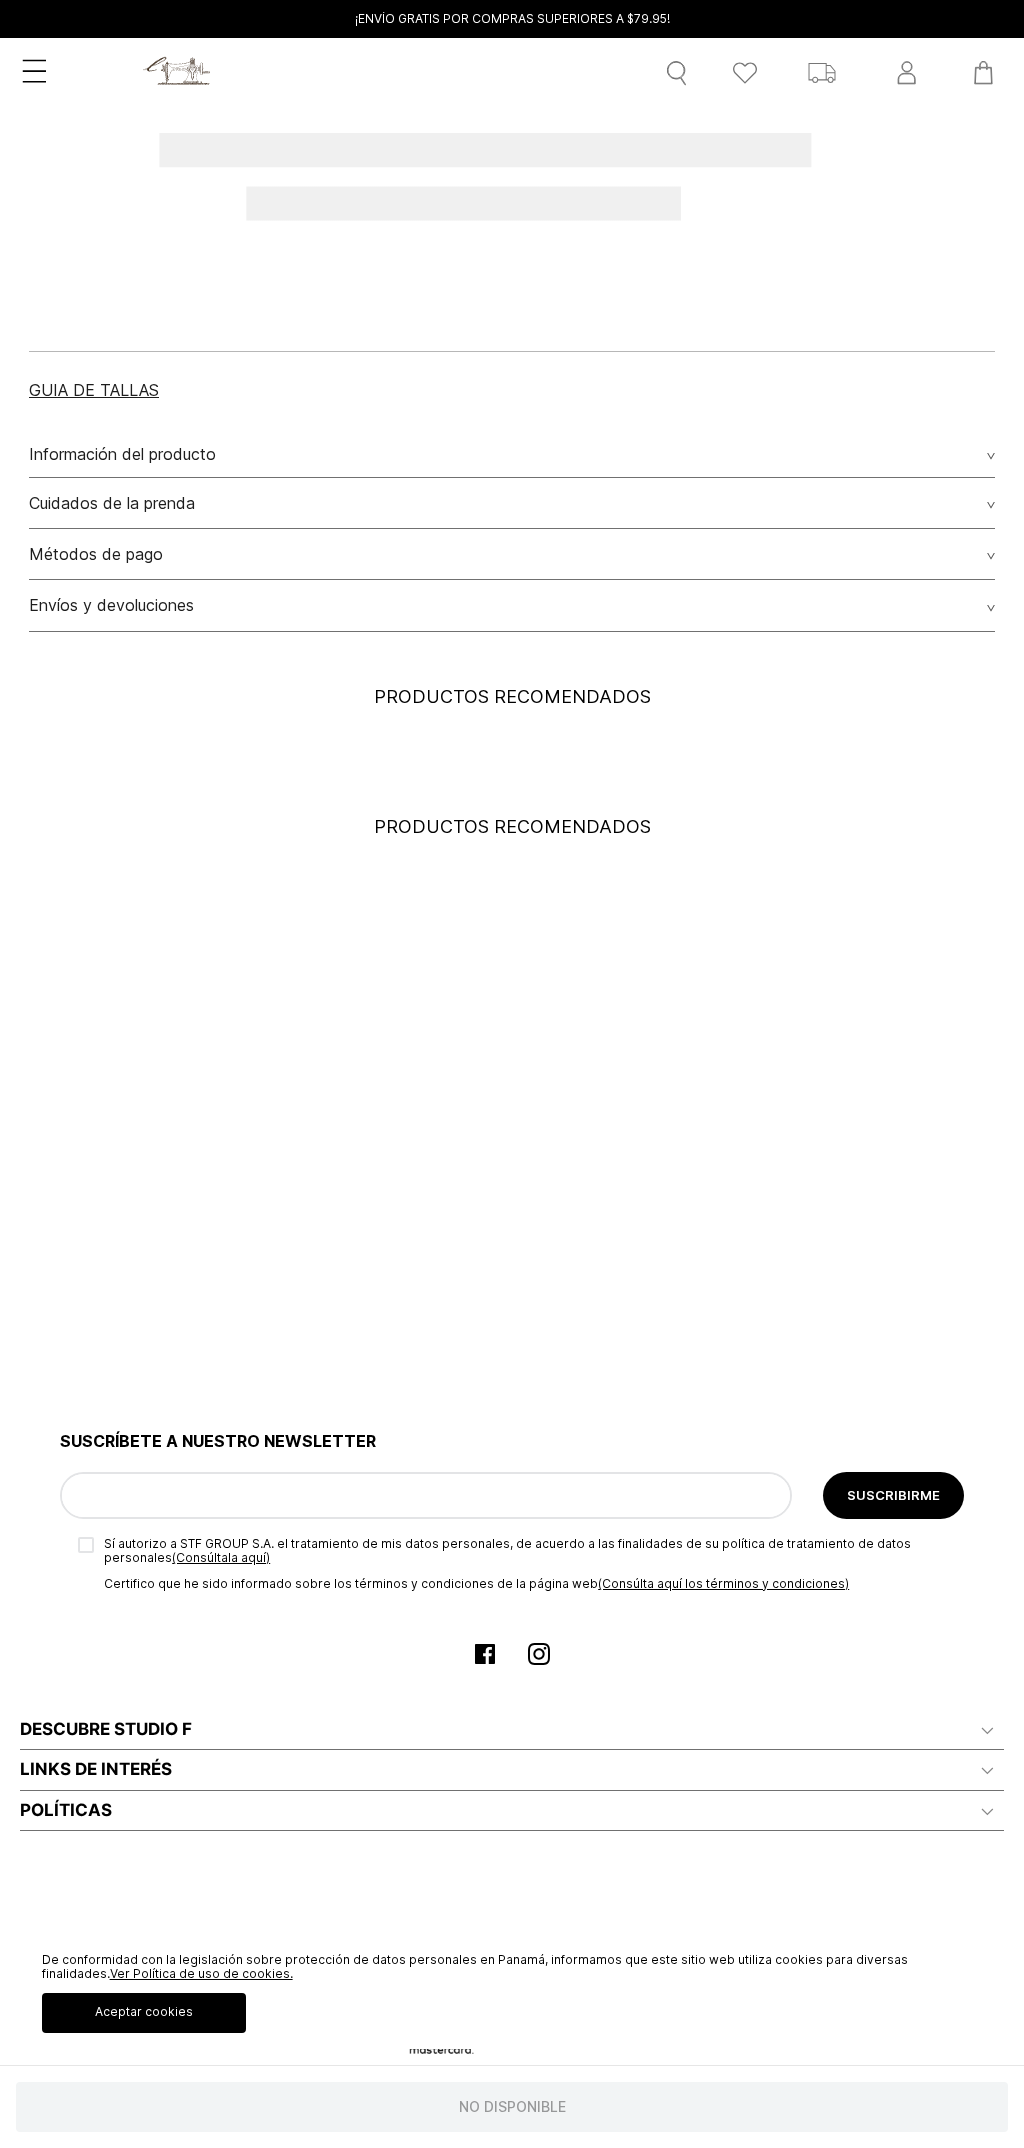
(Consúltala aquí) (221, 1557)
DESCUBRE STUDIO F (106, 1729)
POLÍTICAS (66, 1810)
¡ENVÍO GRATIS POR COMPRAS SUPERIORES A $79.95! (512, 19)
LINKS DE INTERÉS (96, 1769)
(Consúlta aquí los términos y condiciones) (723, 1583)
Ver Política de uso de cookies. (201, 1973)
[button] (94, 390)
